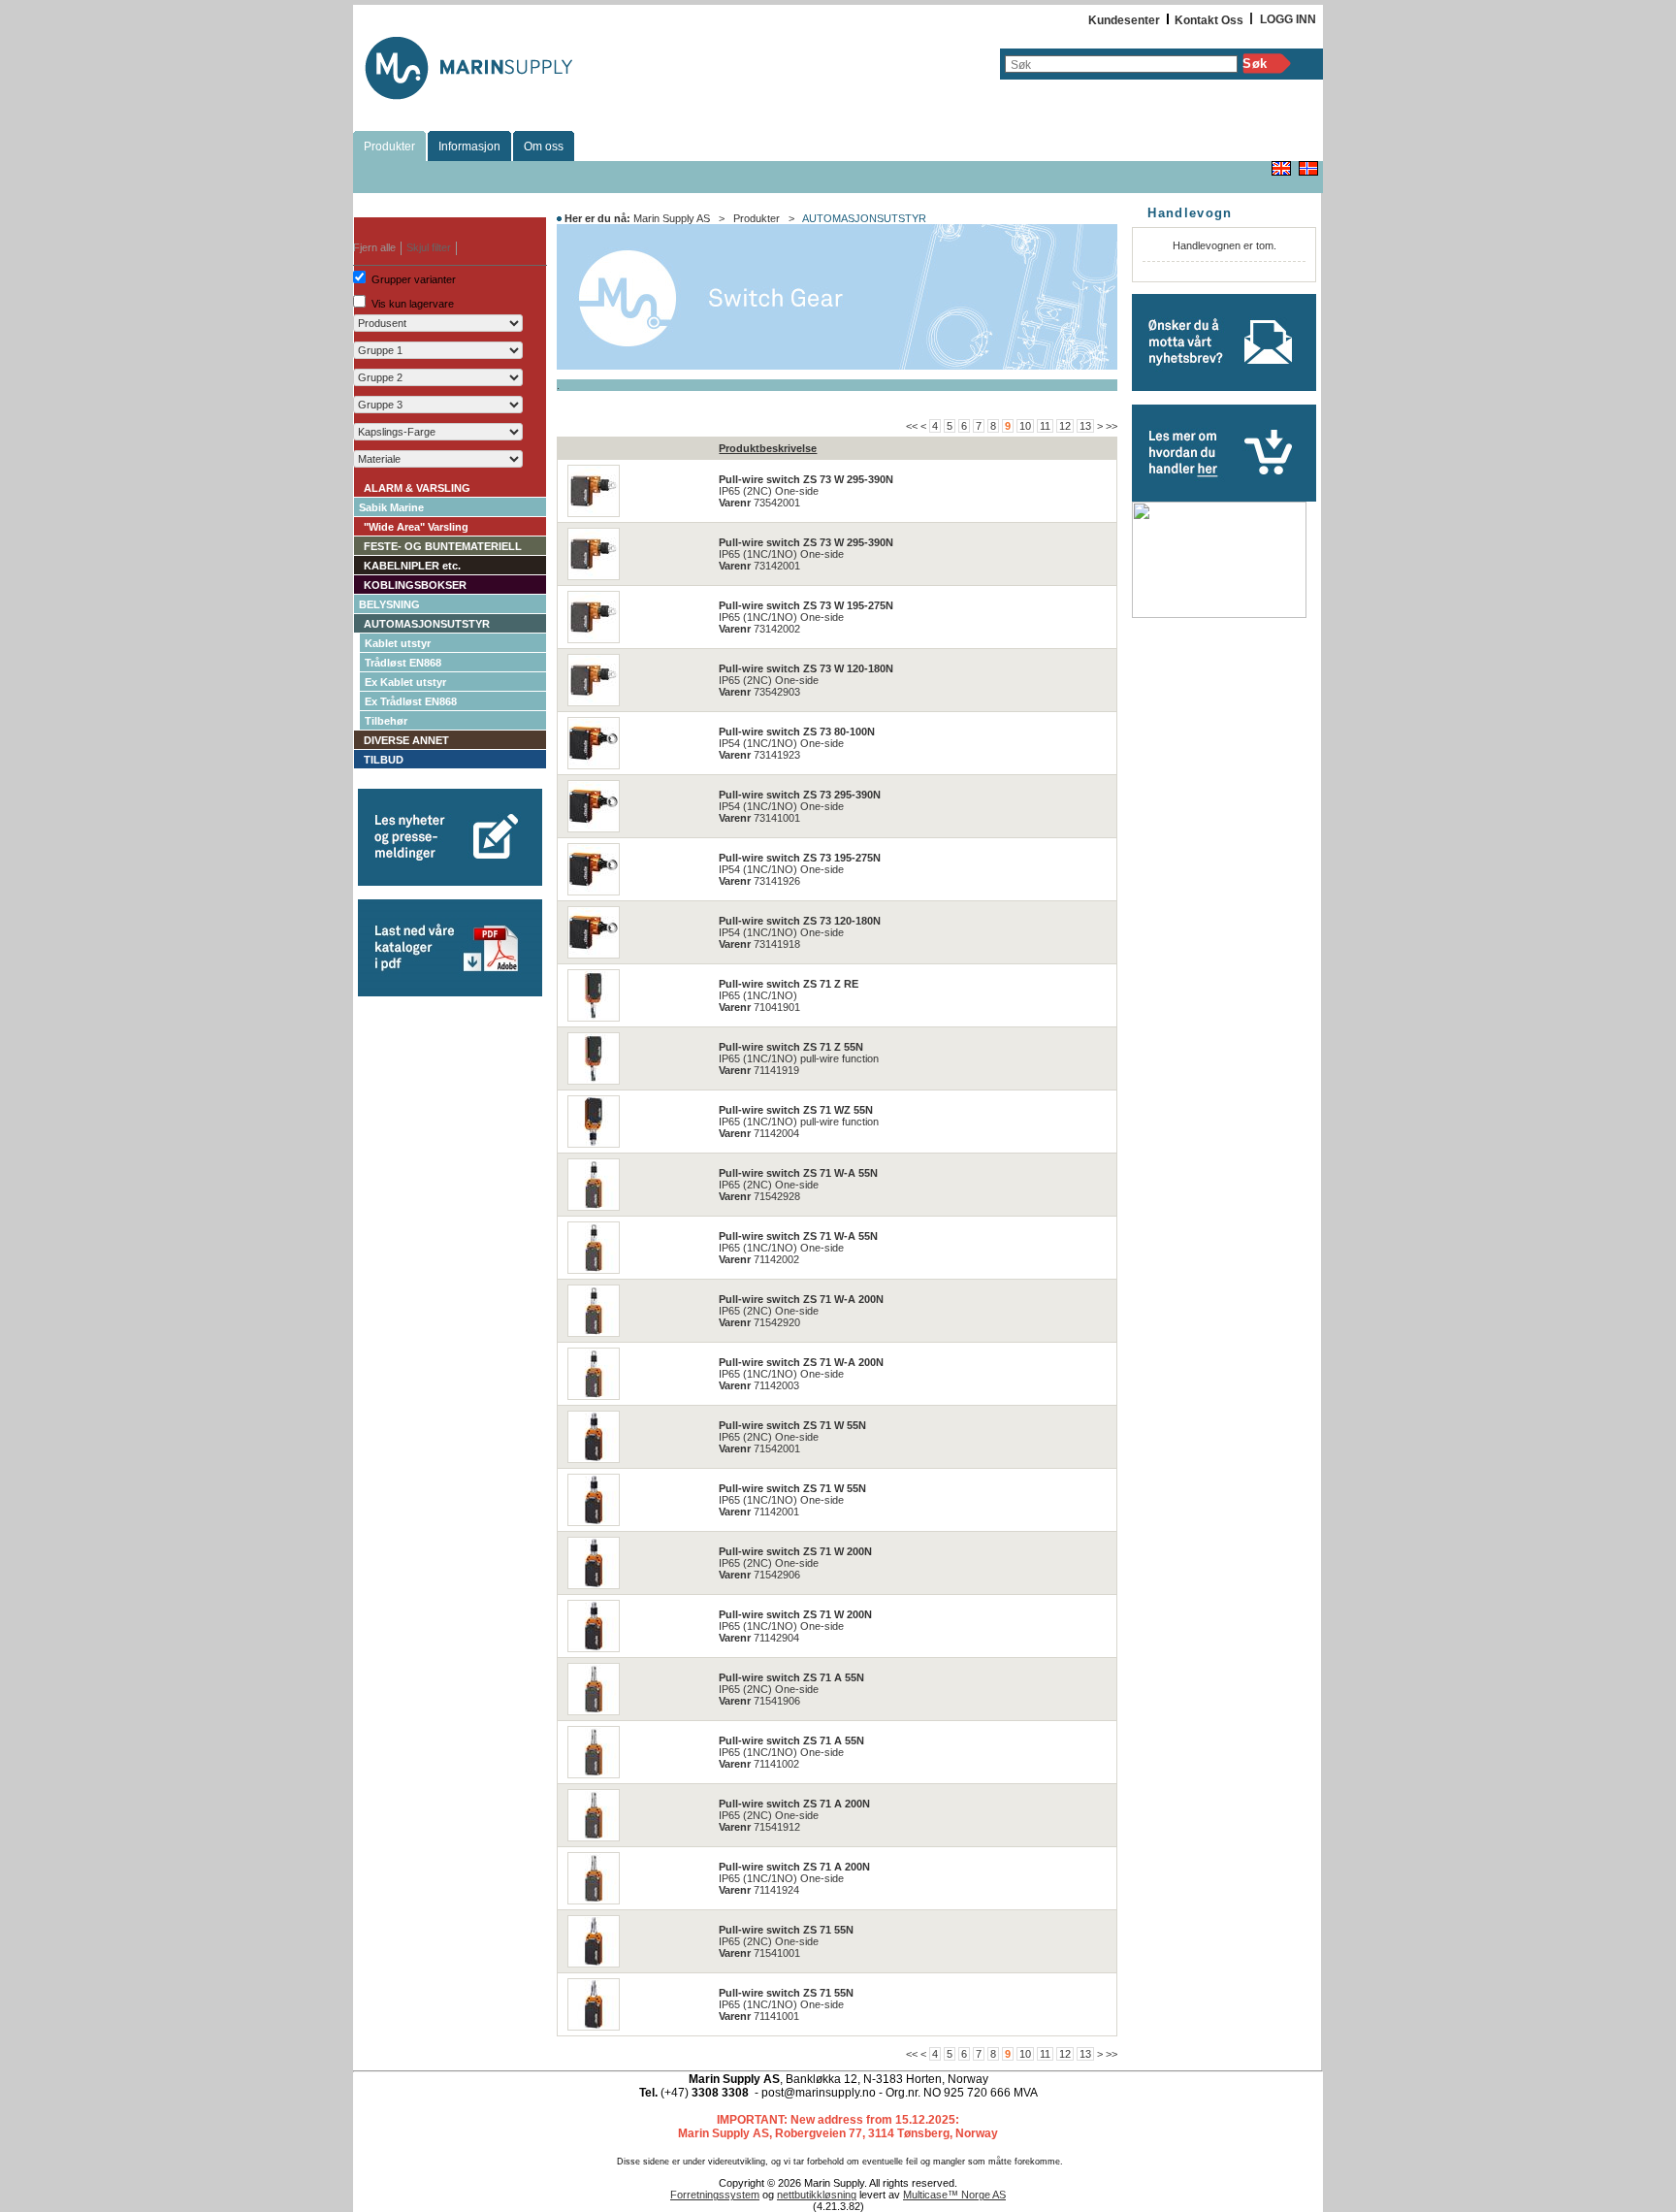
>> (1112, 426)
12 (1065, 426)
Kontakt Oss (1209, 20)
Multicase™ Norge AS (954, 2195)
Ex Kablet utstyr (405, 682)
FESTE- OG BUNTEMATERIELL (443, 546)
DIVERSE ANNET (406, 740)
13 (1085, 426)
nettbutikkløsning (817, 2195)
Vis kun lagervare (413, 304)
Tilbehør (386, 721)
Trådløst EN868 (403, 663)
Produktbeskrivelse (768, 448)
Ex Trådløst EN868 (411, 701)
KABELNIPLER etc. (412, 566)
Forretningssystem (715, 2195)
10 (1025, 426)
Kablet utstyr (398, 643)
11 (1045, 426)
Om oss (544, 146)
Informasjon (469, 146)
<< (912, 426)
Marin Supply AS (672, 218)
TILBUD (384, 760)
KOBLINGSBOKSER (415, 585)
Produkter (389, 146)
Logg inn (1288, 19)
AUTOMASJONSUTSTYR (427, 624)
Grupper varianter (414, 279)
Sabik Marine (391, 507)
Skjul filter (429, 247)
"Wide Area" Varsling (416, 527)
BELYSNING (389, 604)
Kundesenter (1124, 20)
